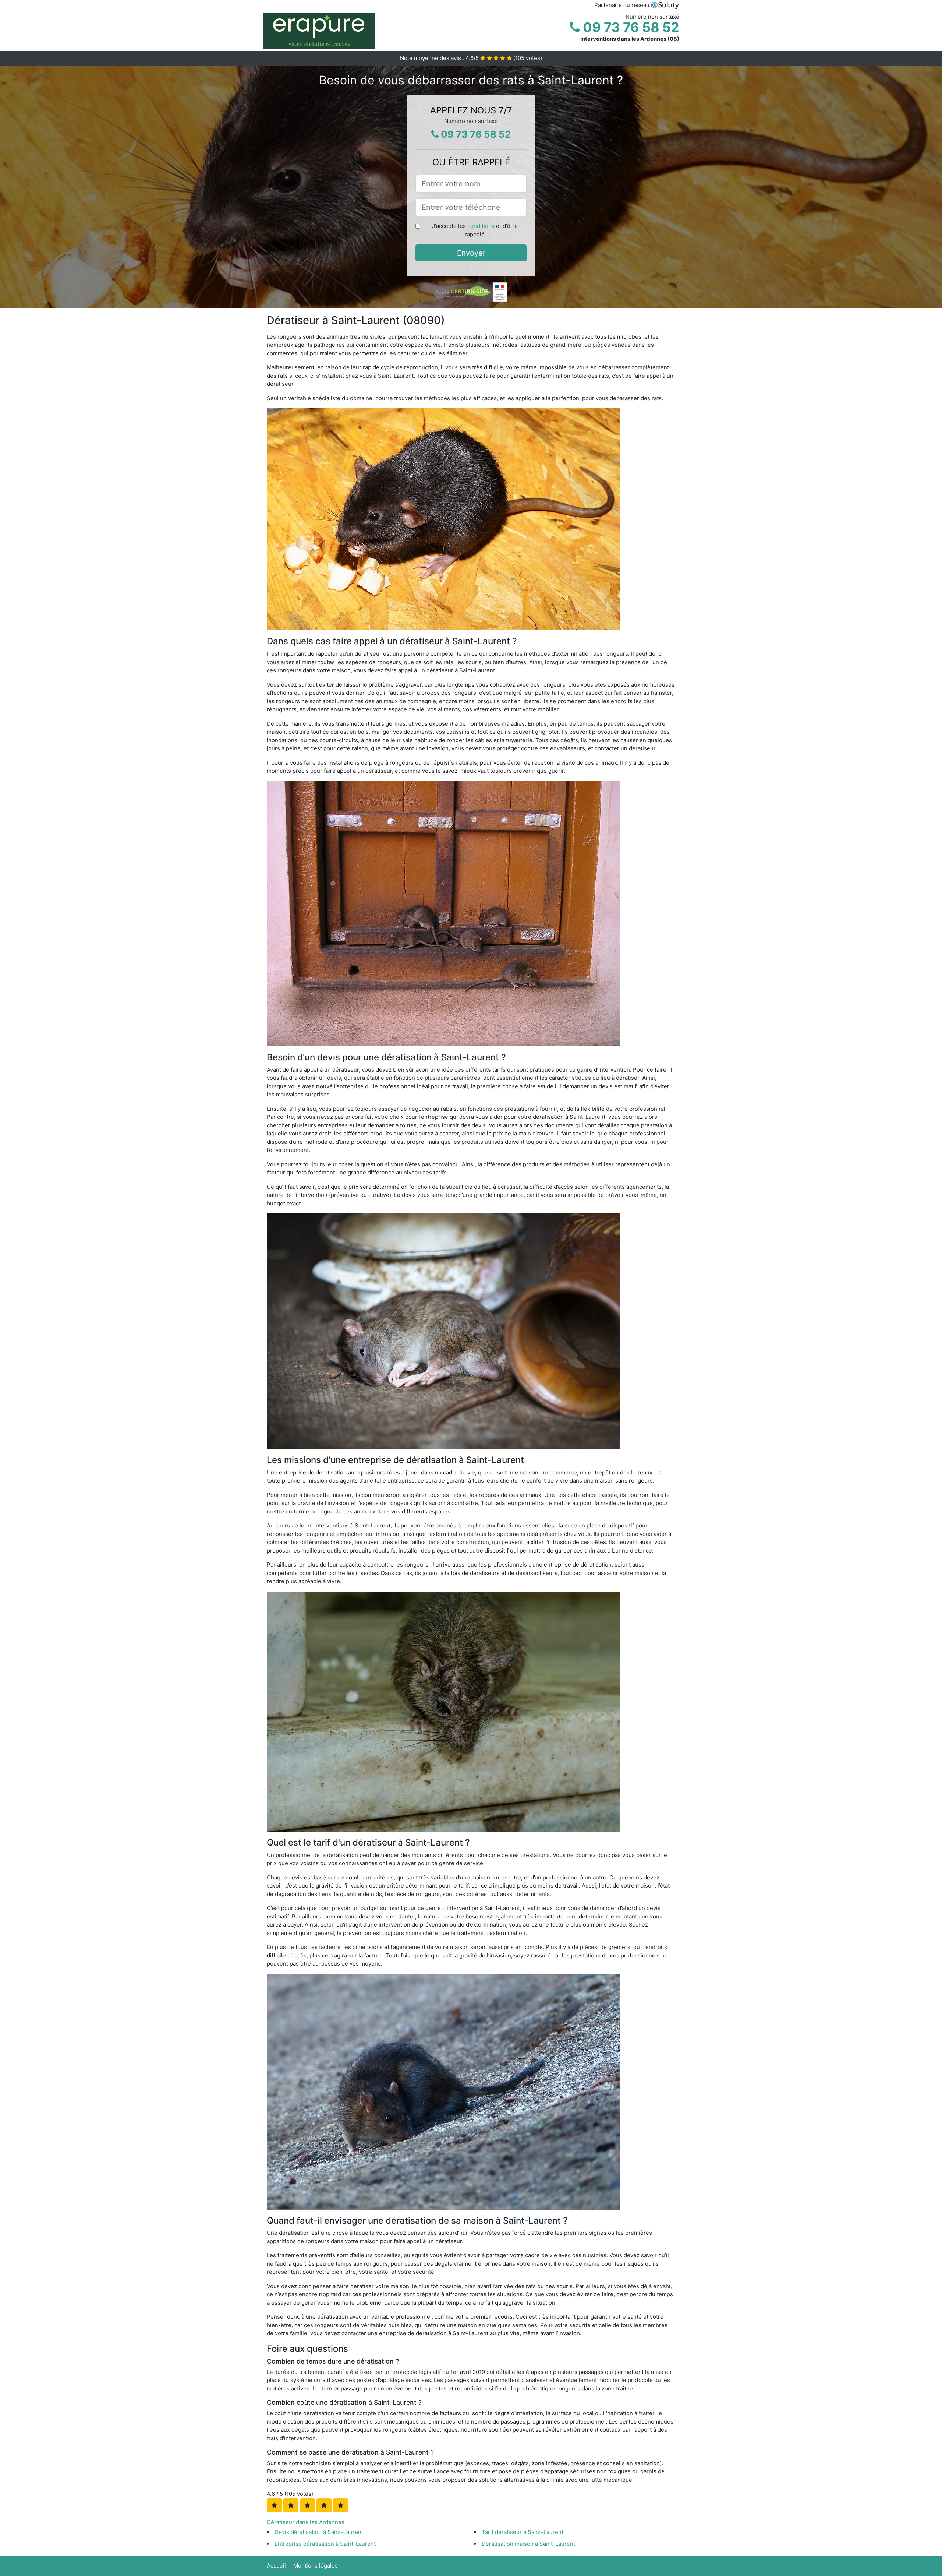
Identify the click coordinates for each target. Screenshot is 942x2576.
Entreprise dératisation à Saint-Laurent (325, 2544)
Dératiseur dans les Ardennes (306, 2522)
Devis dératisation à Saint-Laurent (319, 2532)
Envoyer (471, 253)
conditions (481, 226)
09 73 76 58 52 (630, 27)
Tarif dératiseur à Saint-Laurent (523, 2532)
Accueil (276, 2566)
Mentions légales (316, 2566)
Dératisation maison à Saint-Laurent (528, 2544)
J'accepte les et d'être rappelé (475, 230)
